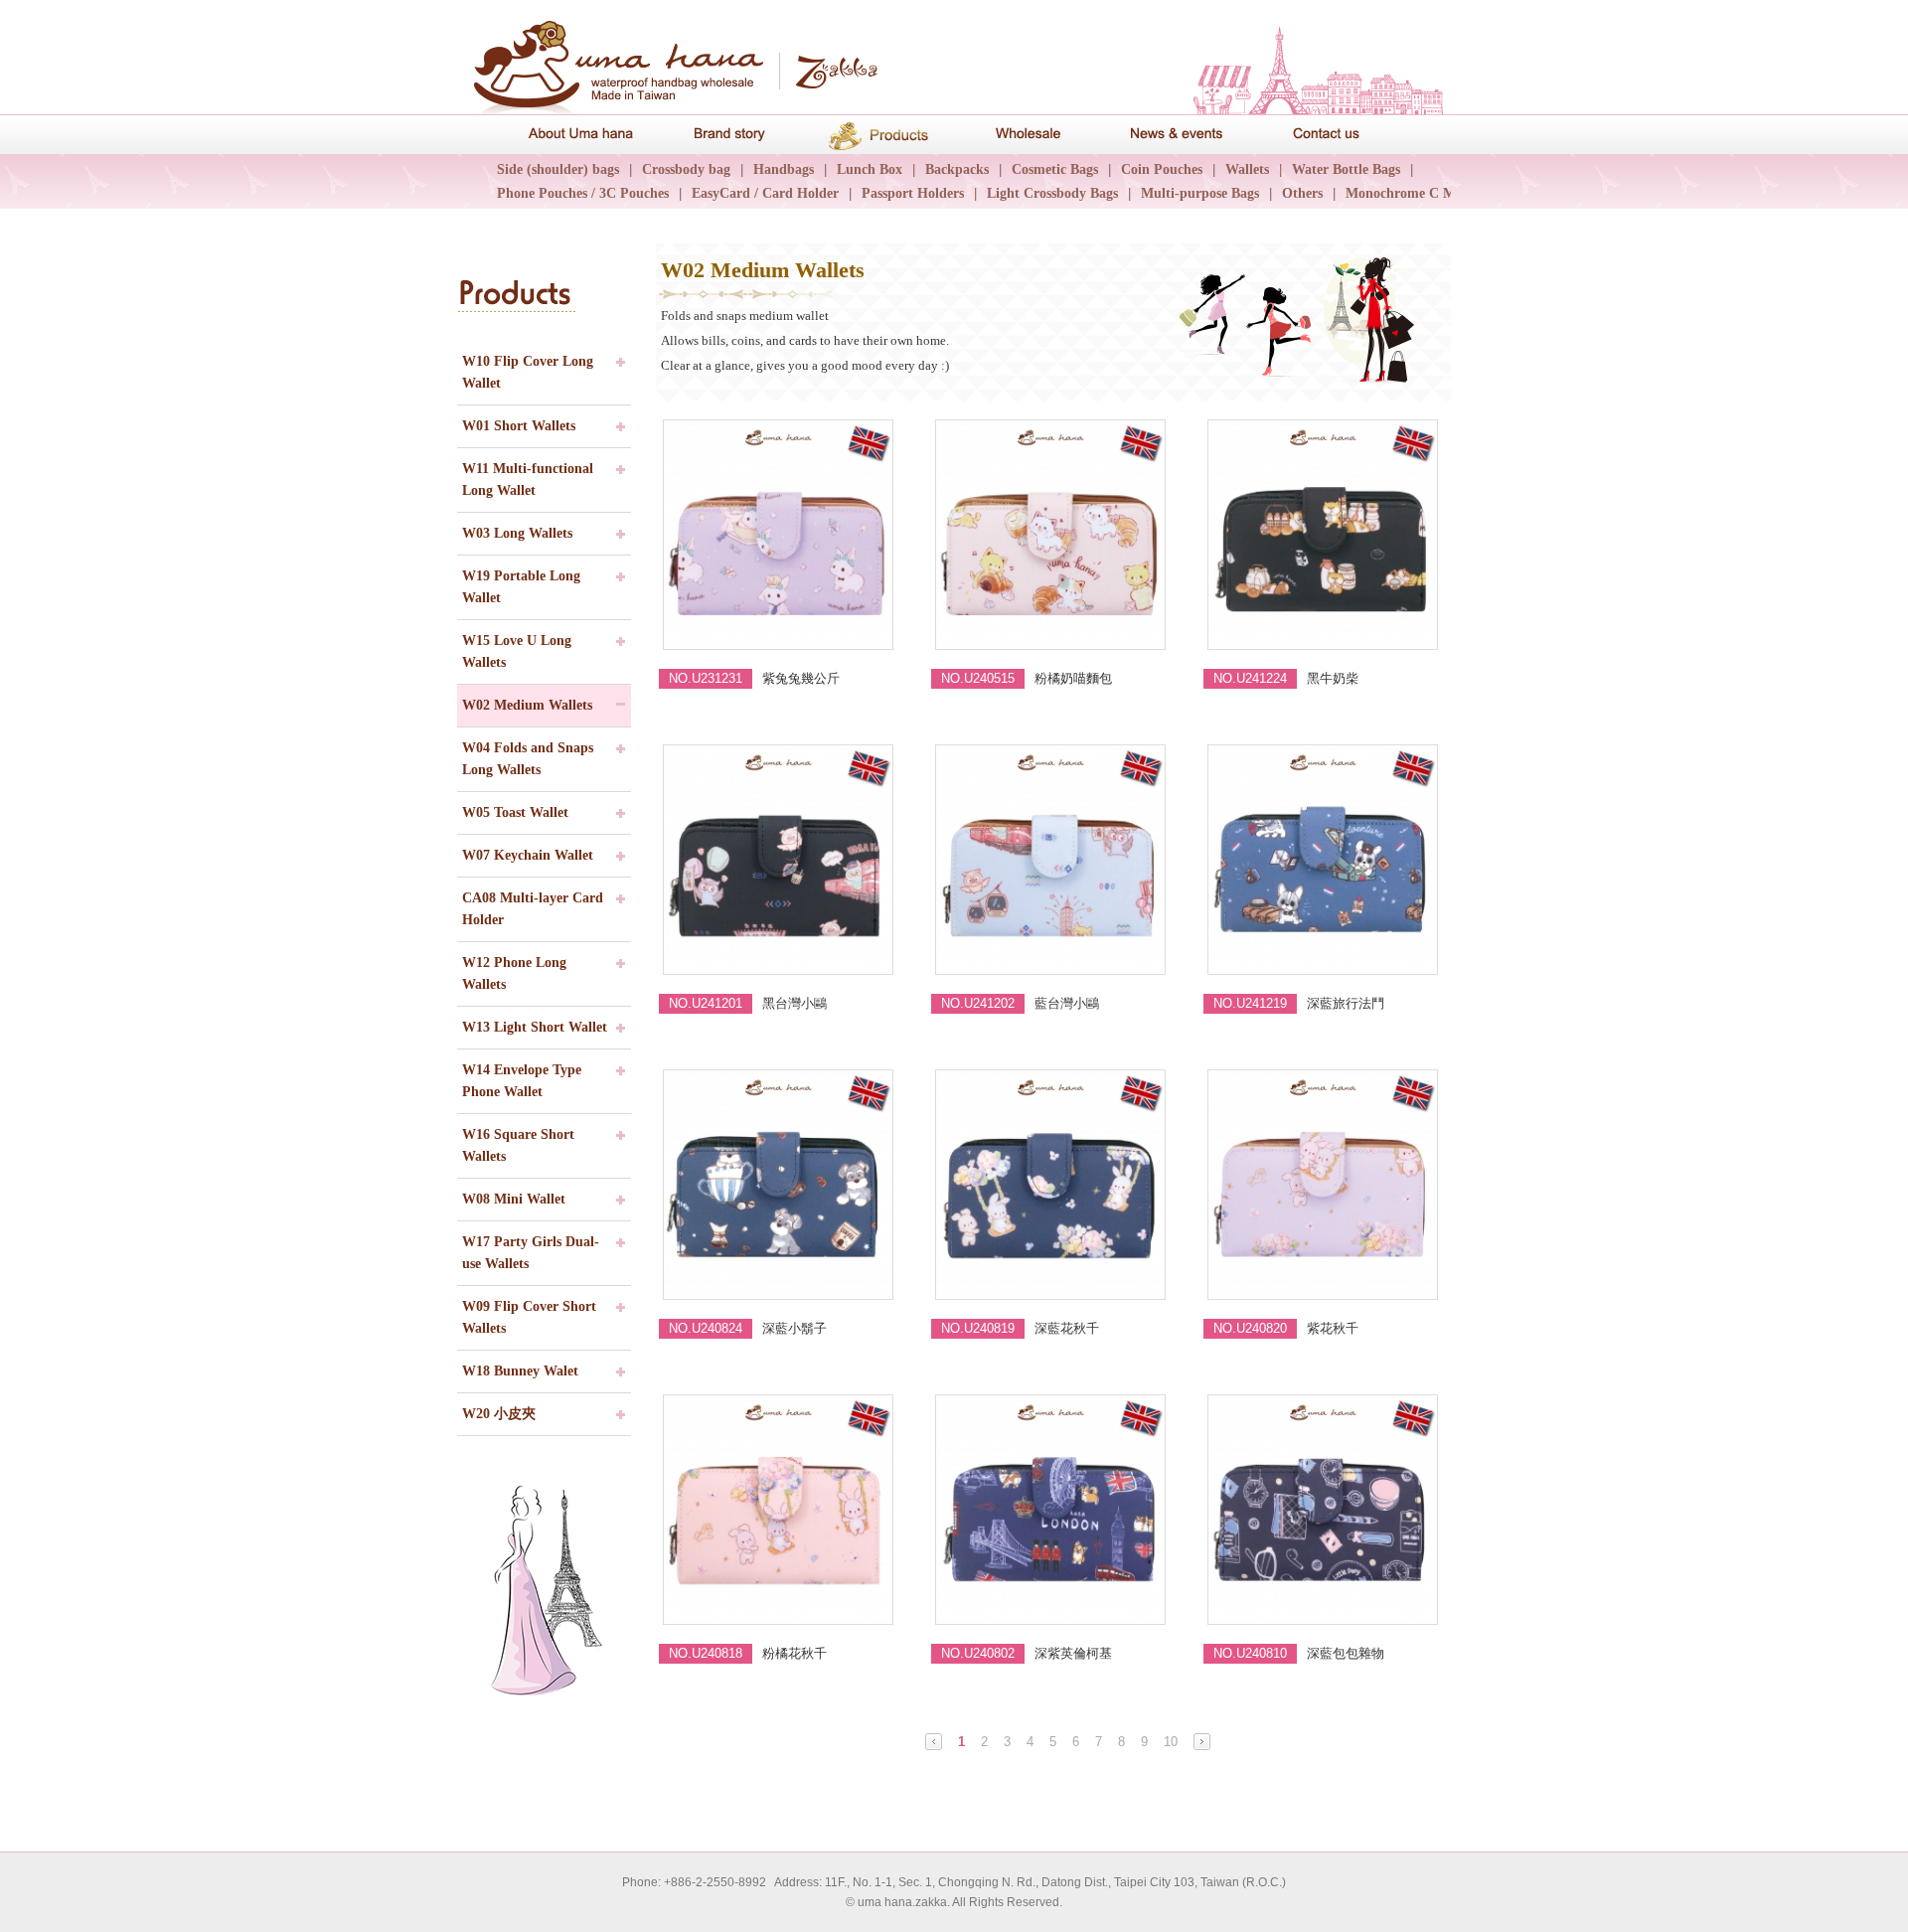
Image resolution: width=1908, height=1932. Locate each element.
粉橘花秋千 (795, 1653)
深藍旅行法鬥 (1346, 1003)
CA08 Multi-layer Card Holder (533, 909)
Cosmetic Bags (1055, 169)
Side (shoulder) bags (558, 169)
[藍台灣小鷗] (1052, 860)
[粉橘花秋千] (780, 1510)
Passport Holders (913, 193)
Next (1202, 1742)
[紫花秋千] (1325, 1185)
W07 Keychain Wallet (528, 855)
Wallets (1247, 169)
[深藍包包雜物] (1325, 1510)
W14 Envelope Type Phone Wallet (522, 1081)
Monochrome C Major (1413, 193)
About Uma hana (581, 134)
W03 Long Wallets (517, 533)
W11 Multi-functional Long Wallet (528, 480)
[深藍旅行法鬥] (1325, 860)
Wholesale (1029, 134)
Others (1302, 193)
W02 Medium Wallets (527, 705)
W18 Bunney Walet (520, 1371)
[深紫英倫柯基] (1052, 1510)
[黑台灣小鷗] (780, 860)
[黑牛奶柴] (1325, 535)
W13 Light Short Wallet (535, 1027)
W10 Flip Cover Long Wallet (528, 372)
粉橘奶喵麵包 (1073, 678)
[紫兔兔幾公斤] (780, 535)
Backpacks (957, 169)
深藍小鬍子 (795, 1328)
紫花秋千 (1333, 1328)
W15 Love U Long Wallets (517, 651)
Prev (934, 1742)
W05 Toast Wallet (515, 812)
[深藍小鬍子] (780, 1185)
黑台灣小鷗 (795, 1003)
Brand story (730, 134)
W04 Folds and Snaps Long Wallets (528, 759)
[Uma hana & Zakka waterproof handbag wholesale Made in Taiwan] (671, 60)
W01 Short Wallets (519, 426)
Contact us (1327, 134)
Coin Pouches (1162, 169)
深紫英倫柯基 (1073, 1653)
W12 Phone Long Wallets (514, 973)
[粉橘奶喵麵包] (1052, 535)
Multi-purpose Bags (1200, 193)
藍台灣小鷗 (1067, 1003)
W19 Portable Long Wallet (521, 587)
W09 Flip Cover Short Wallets (529, 1317)
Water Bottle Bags (1346, 169)
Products (879, 134)
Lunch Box (870, 169)
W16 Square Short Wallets (518, 1145)
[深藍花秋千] (1052, 1185)
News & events (1178, 134)
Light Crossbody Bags (1052, 193)
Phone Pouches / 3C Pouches (583, 193)
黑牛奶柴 (1333, 678)
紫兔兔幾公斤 (801, 678)
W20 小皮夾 (499, 1414)
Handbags (784, 169)
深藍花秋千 (1067, 1328)
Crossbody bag (686, 169)
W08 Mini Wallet (514, 1199)
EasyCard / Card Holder (765, 193)
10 (1171, 1742)
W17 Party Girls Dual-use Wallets (531, 1253)
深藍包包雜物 (1346, 1653)
